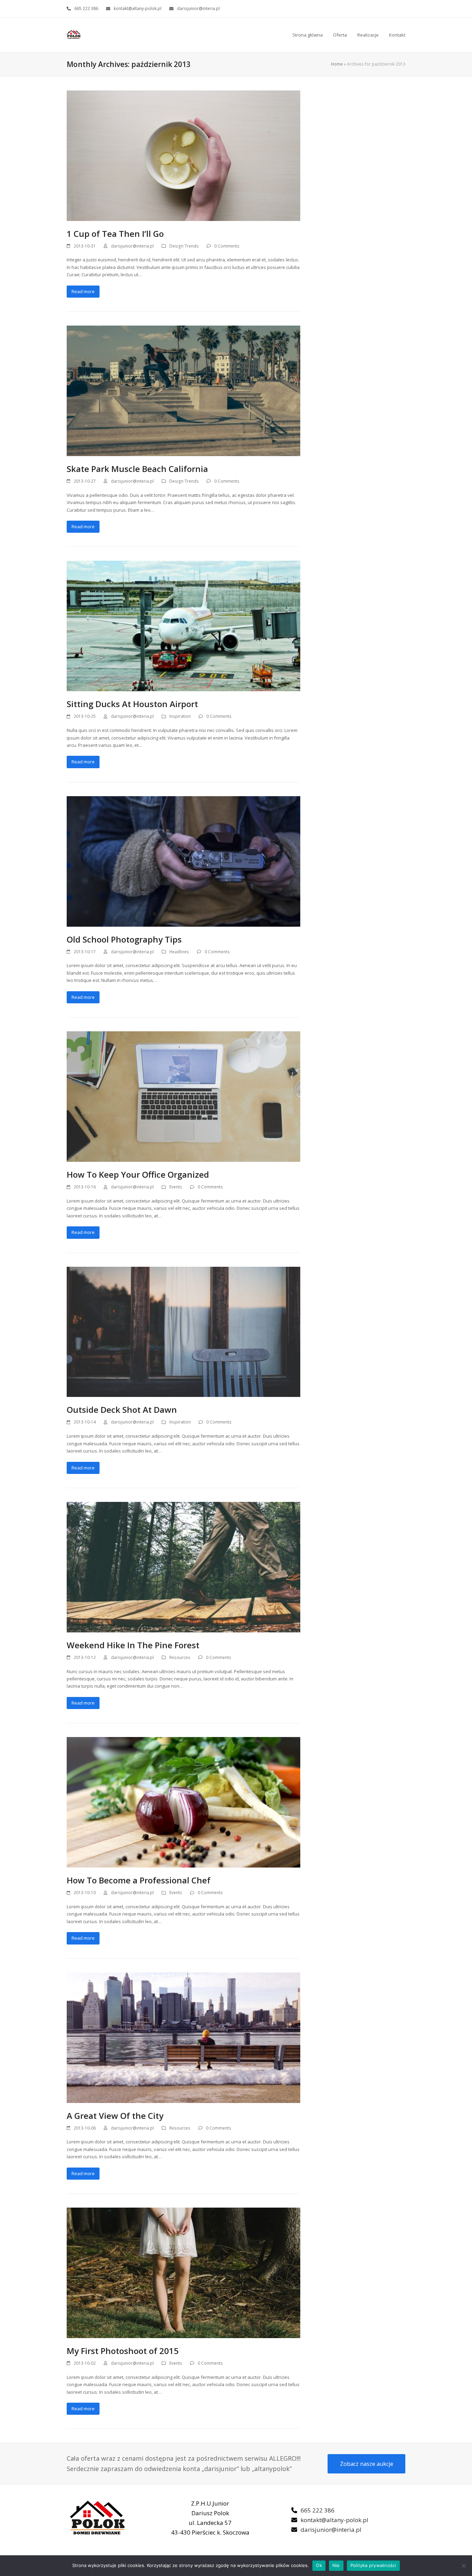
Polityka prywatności (373, 2565)
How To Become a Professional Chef (139, 1880)
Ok (319, 2565)
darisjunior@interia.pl (198, 8)
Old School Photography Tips (124, 939)
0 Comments (227, 246)
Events (176, 1187)
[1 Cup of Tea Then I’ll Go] (183, 155)
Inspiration (180, 716)
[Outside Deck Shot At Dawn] (183, 1331)
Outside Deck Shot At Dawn (122, 1410)
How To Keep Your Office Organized (138, 1174)
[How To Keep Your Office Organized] (183, 1096)
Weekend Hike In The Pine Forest (133, 1645)
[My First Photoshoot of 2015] (183, 2272)
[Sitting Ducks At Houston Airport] (183, 626)
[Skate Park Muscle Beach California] (183, 390)
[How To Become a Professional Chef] (183, 1802)
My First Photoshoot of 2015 (123, 2351)
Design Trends (184, 246)
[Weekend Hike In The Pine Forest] (183, 1566)
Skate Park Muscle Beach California (137, 469)
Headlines (179, 952)
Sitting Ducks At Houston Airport (132, 704)
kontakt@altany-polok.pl (138, 8)
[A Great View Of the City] (183, 2037)
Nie (336, 2565)
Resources (180, 1657)
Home (337, 64)
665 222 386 (86, 8)
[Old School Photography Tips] (183, 861)
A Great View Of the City (115, 2116)
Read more (83, 291)
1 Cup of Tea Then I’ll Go (115, 234)
